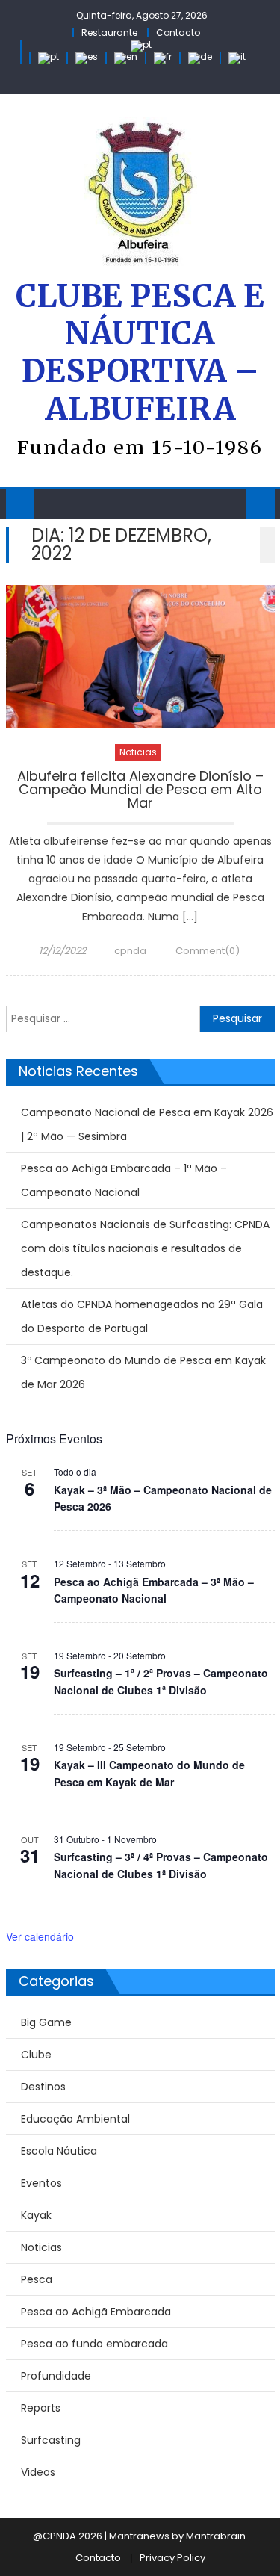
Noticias (138, 752)
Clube (36, 2055)
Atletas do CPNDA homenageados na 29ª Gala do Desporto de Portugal (142, 1316)
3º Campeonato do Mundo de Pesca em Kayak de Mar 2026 (143, 1372)
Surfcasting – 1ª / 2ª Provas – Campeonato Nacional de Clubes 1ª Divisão (161, 1681)
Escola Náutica (59, 2151)
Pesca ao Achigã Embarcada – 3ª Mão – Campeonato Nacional (154, 1590)
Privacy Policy (172, 2558)
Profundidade (56, 2376)
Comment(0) (208, 951)
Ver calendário (40, 1936)
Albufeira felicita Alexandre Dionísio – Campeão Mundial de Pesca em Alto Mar (140, 791)
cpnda (130, 951)
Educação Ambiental (75, 2119)
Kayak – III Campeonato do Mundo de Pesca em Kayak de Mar (149, 1773)
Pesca (37, 2279)
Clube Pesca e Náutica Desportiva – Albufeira (140, 353)
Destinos (43, 2087)
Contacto (178, 32)
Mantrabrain (216, 2536)
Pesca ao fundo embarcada (94, 2344)
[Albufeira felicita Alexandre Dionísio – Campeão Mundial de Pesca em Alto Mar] (140, 656)
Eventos (41, 2183)
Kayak (36, 2215)
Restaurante (109, 32)
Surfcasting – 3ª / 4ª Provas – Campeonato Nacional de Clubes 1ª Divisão (161, 1865)
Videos (38, 2472)
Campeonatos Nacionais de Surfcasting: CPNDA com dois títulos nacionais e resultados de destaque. (145, 1248)
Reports (41, 2408)
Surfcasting (51, 2440)
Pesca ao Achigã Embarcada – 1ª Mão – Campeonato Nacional (124, 1180)
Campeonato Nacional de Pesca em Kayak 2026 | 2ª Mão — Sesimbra (147, 1124)
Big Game (46, 2022)
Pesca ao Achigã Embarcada (96, 2312)
